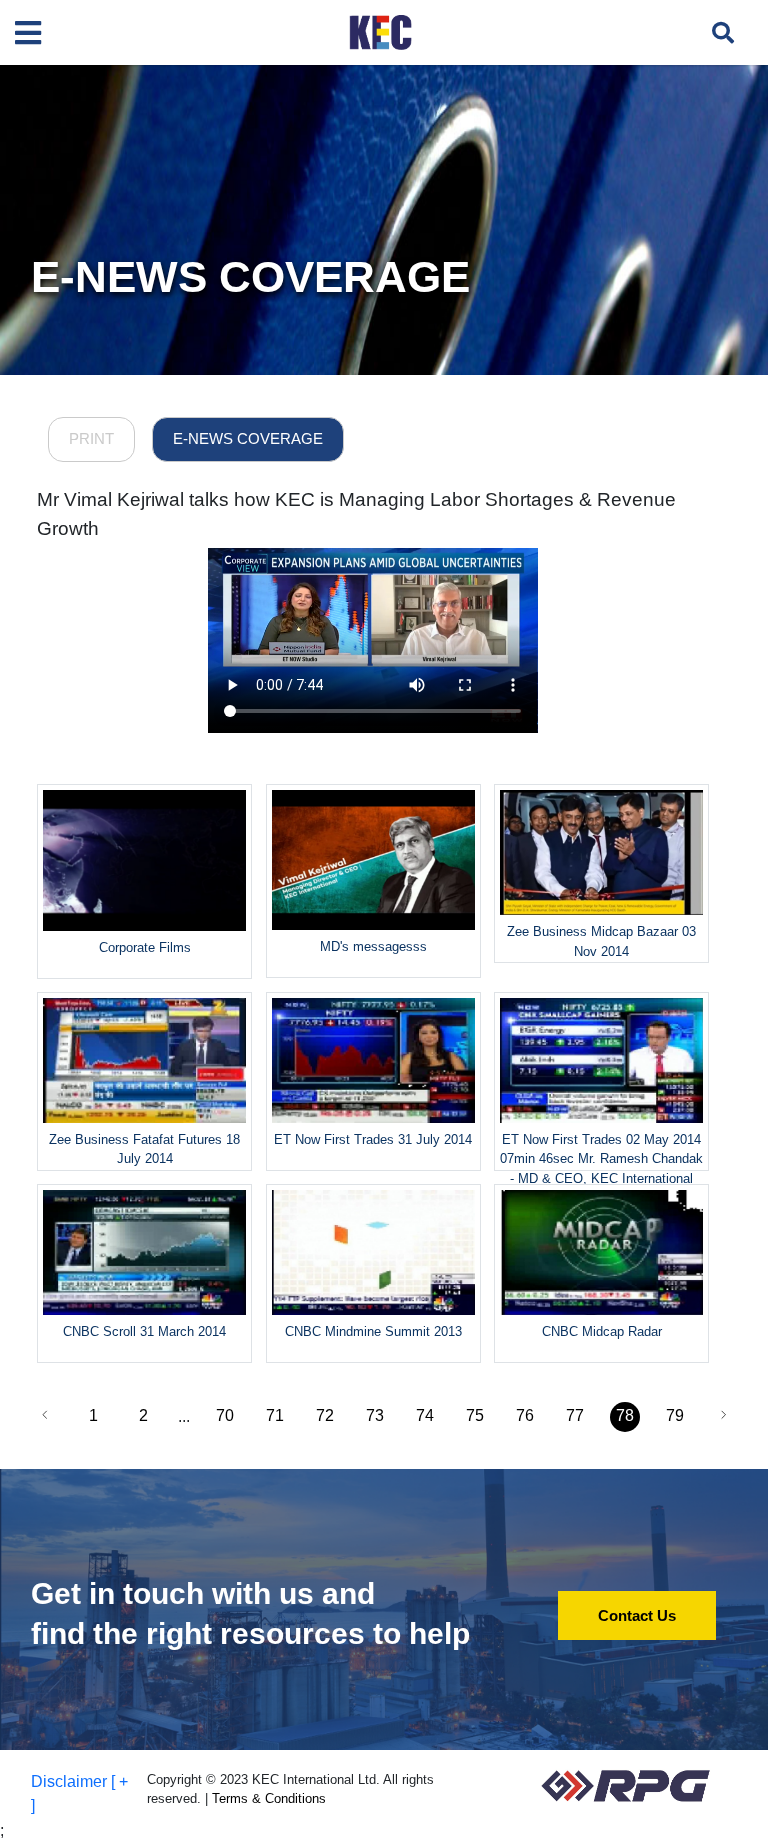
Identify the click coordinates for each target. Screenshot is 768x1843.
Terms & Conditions (269, 1798)
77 (575, 1415)
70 (225, 1415)
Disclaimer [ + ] (79, 1793)
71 (275, 1415)
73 (375, 1415)
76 (525, 1415)
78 (625, 1415)
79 (675, 1415)
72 (325, 1415)
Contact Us (637, 1615)
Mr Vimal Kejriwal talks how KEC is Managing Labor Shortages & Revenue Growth (356, 514)
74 (425, 1415)
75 (475, 1415)
